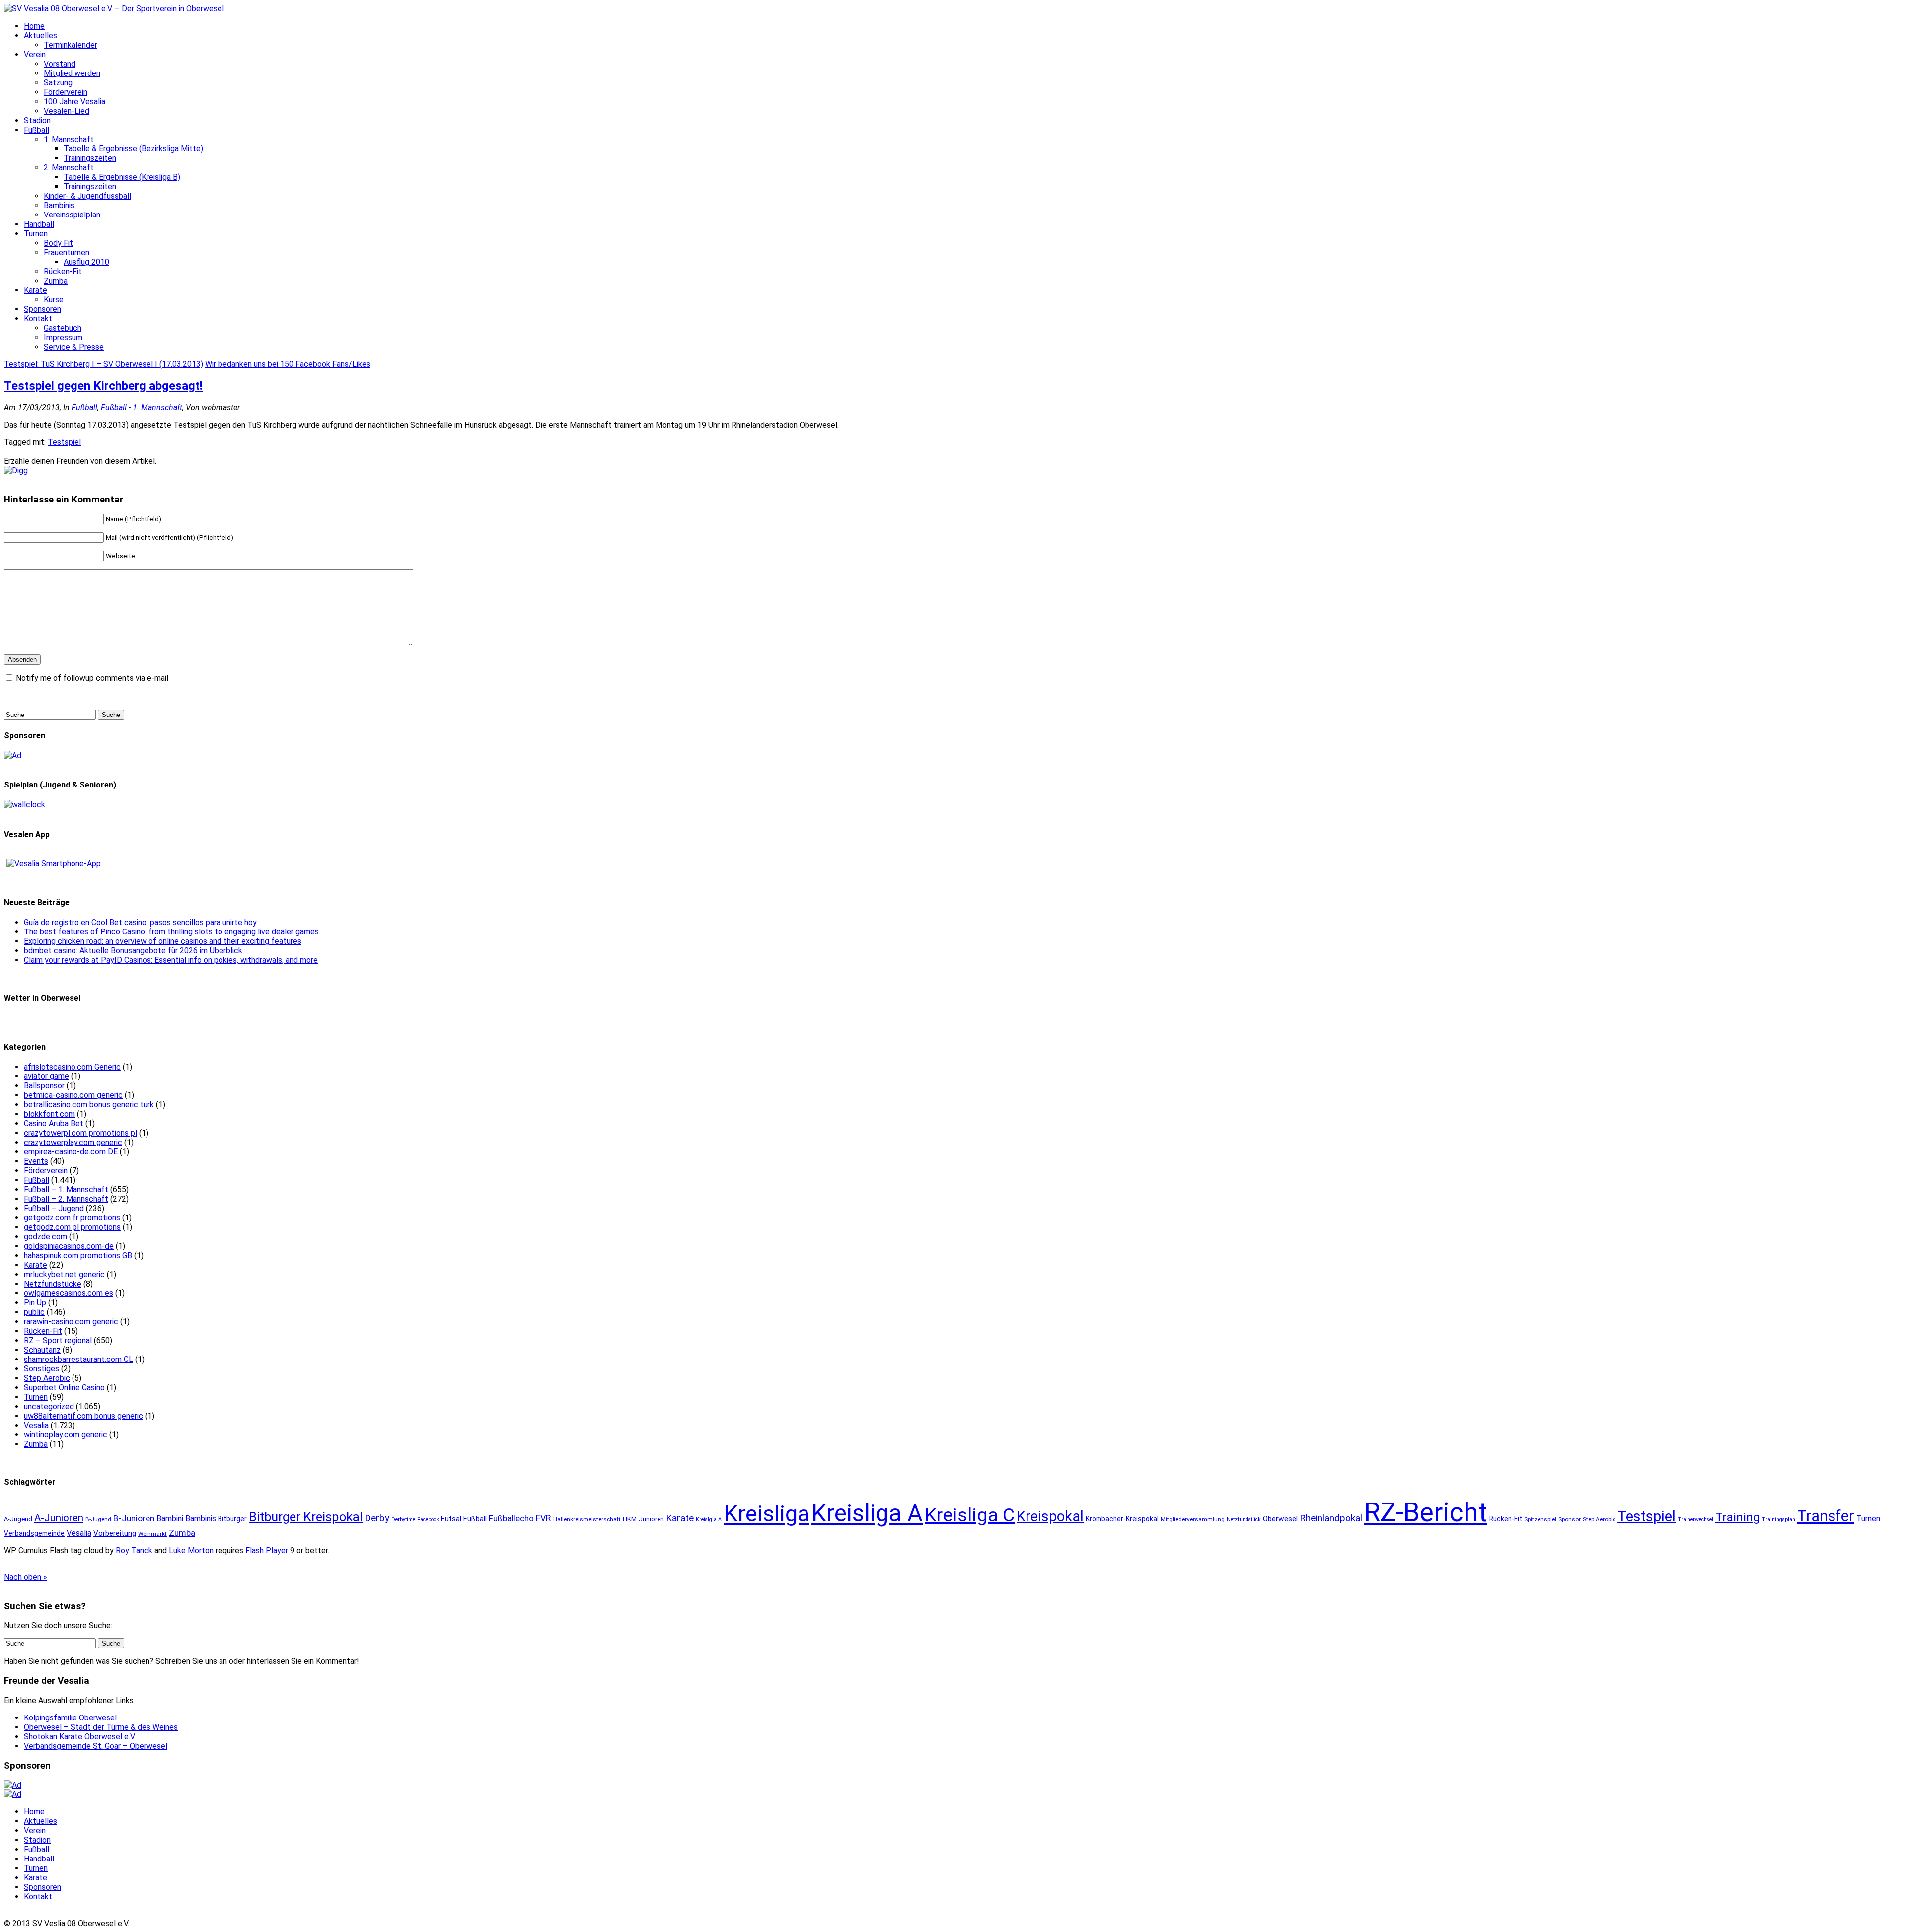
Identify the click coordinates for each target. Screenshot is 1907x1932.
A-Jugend (18, 1519)
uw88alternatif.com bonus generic (83, 1416)
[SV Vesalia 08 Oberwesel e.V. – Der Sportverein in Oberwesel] (114, 9)
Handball (39, 224)
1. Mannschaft (69, 139)
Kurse (54, 300)
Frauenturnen (67, 252)
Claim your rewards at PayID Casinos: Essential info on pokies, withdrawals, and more (171, 960)
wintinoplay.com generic (66, 1435)
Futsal (451, 1519)
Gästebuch (63, 328)
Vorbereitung (115, 1533)
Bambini (170, 1519)
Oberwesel (1280, 1519)
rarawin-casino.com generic (71, 1322)
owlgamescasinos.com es (69, 1293)
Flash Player (267, 1550)
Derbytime (403, 1520)
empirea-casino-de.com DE (71, 1152)
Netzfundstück (1244, 1520)
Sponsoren (42, 309)
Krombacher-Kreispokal (1122, 1519)
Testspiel (64, 442)
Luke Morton (191, 1550)
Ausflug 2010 (86, 262)
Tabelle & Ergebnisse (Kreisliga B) (122, 177)
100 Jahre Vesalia (74, 102)
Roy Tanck (134, 1550)
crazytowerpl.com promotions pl (80, 1133)
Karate (36, 290)
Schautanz (42, 1350)
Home (34, 26)
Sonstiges (41, 1369)
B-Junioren (134, 1518)
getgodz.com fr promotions (72, 1218)
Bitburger (232, 1519)
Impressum (63, 337)
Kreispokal (1050, 1516)
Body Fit (58, 243)
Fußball (37, 130)
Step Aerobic (47, 1378)
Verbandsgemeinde (34, 1533)
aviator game (46, 1076)
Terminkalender (71, 45)
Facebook (428, 1520)
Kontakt (38, 319)
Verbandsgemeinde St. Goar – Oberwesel (96, 1746)
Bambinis (59, 205)
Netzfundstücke (53, 1284)
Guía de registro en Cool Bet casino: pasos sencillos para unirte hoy (140, 922)
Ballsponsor (44, 1086)
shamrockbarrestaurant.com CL (78, 1359)
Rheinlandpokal (1331, 1518)
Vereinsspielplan (72, 215)
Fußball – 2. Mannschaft (66, 1199)
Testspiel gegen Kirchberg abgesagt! (103, 386)
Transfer (1826, 1516)
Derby (377, 1518)
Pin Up (35, 1303)
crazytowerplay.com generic (73, 1142)
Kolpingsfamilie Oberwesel (70, 1718)
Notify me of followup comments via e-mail (92, 678)
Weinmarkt (152, 1534)
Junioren (651, 1519)
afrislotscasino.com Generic (72, 1067)
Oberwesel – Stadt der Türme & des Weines (101, 1727)
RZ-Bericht (1426, 1512)
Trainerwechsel (1695, 1520)
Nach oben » (26, 1577)
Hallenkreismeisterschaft (587, 1519)
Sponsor (1570, 1519)
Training (1738, 1517)
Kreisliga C (970, 1515)
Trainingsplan (1779, 1520)
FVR (544, 1518)
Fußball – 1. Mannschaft (66, 1189)
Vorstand (60, 64)
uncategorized (49, 1406)
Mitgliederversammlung (1193, 1519)
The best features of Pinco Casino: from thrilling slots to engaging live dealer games (171, 932)
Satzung (58, 83)
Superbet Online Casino (64, 1388)
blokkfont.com (49, 1114)
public (34, 1312)
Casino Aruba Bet (54, 1123)
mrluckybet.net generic (64, 1274)
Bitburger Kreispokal (306, 1517)
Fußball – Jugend (54, 1208)
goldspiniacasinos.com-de (69, 1246)
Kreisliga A (867, 1513)
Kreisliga (767, 1514)
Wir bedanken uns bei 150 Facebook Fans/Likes (288, 364)
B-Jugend (98, 1519)
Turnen (36, 234)
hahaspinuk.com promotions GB (78, 1255)
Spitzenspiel (1540, 1519)
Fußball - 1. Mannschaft (142, 407)
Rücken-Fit (63, 271)
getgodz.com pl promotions (72, 1227)
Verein (35, 54)
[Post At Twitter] (16, 470)
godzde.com (45, 1237)
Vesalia (36, 1425)
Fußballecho (511, 1518)
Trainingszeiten (90, 158)
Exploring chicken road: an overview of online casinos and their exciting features (163, 941)
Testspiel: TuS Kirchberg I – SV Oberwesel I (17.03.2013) (104, 364)
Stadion (37, 120)
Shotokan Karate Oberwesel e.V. (80, 1737)
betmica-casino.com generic (73, 1095)
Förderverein (66, 92)
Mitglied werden (72, 73)
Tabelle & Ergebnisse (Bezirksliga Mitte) (133, 149)
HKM (630, 1519)
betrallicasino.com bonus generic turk (89, 1105)
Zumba (56, 281)
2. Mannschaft (69, 168)
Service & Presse (74, 347)
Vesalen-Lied (67, 111)
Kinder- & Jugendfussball (87, 196)
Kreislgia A (709, 1520)
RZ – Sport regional (58, 1340)
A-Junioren (59, 1518)
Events (36, 1161)
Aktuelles (40, 36)
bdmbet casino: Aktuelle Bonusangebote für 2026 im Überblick (133, 951)
